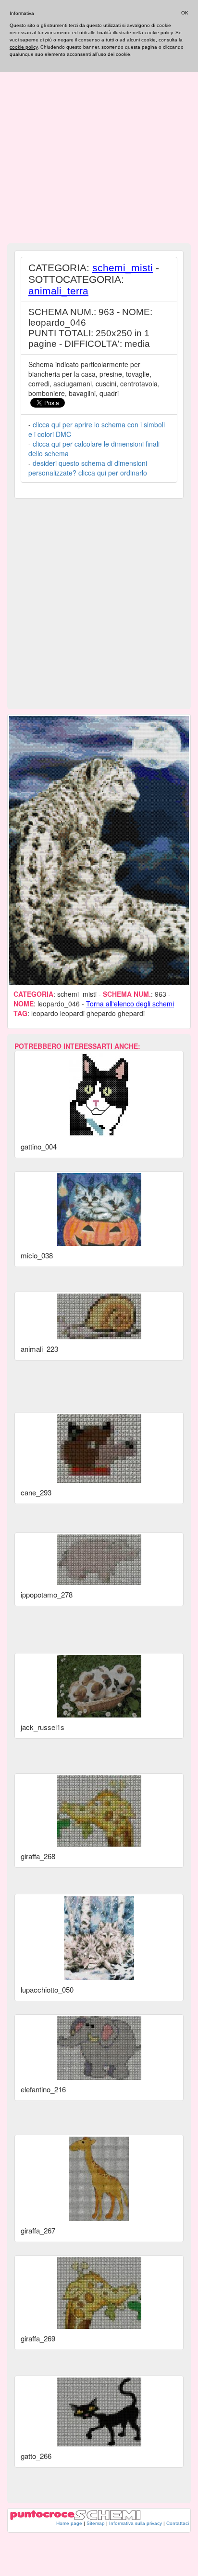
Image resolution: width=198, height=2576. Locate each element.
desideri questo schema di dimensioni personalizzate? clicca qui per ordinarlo (88, 468)
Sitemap (96, 2523)
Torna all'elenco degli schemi (130, 1004)
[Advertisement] (99, 140)
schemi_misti (123, 268)
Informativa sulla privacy (136, 2523)
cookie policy (24, 47)
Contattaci (178, 2523)
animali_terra (58, 291)
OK (185, 13)
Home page (69, 2523)
